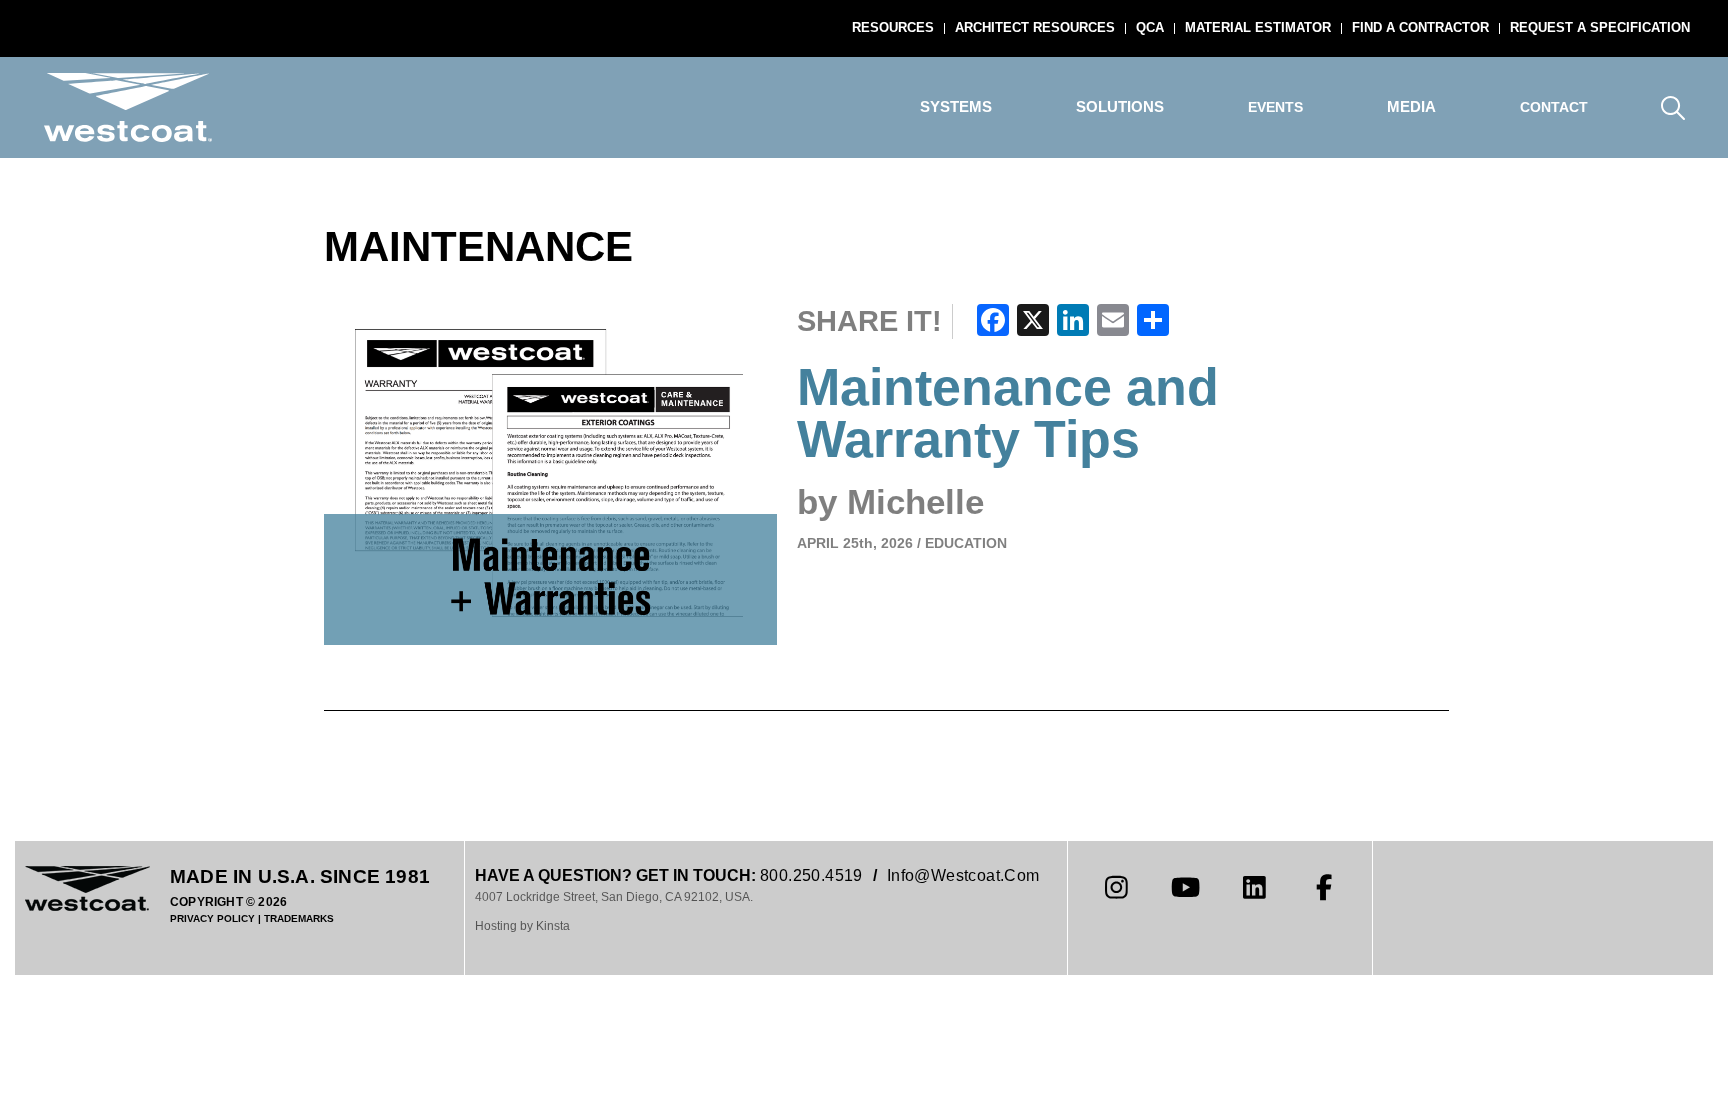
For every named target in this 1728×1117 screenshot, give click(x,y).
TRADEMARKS (299, 918)
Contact (1554, 107)
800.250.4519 (811, 875)
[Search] (1672, 107)
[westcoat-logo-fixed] (128, 107)
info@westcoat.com (963, 875)
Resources (893, 27)
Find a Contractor (1420, 27)
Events (1275, 107)
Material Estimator (1258, 27)
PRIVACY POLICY (212, 918)
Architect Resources (1035, 27)
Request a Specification (1600, 27)
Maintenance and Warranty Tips (1008, 413)
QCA (1150, 27)
